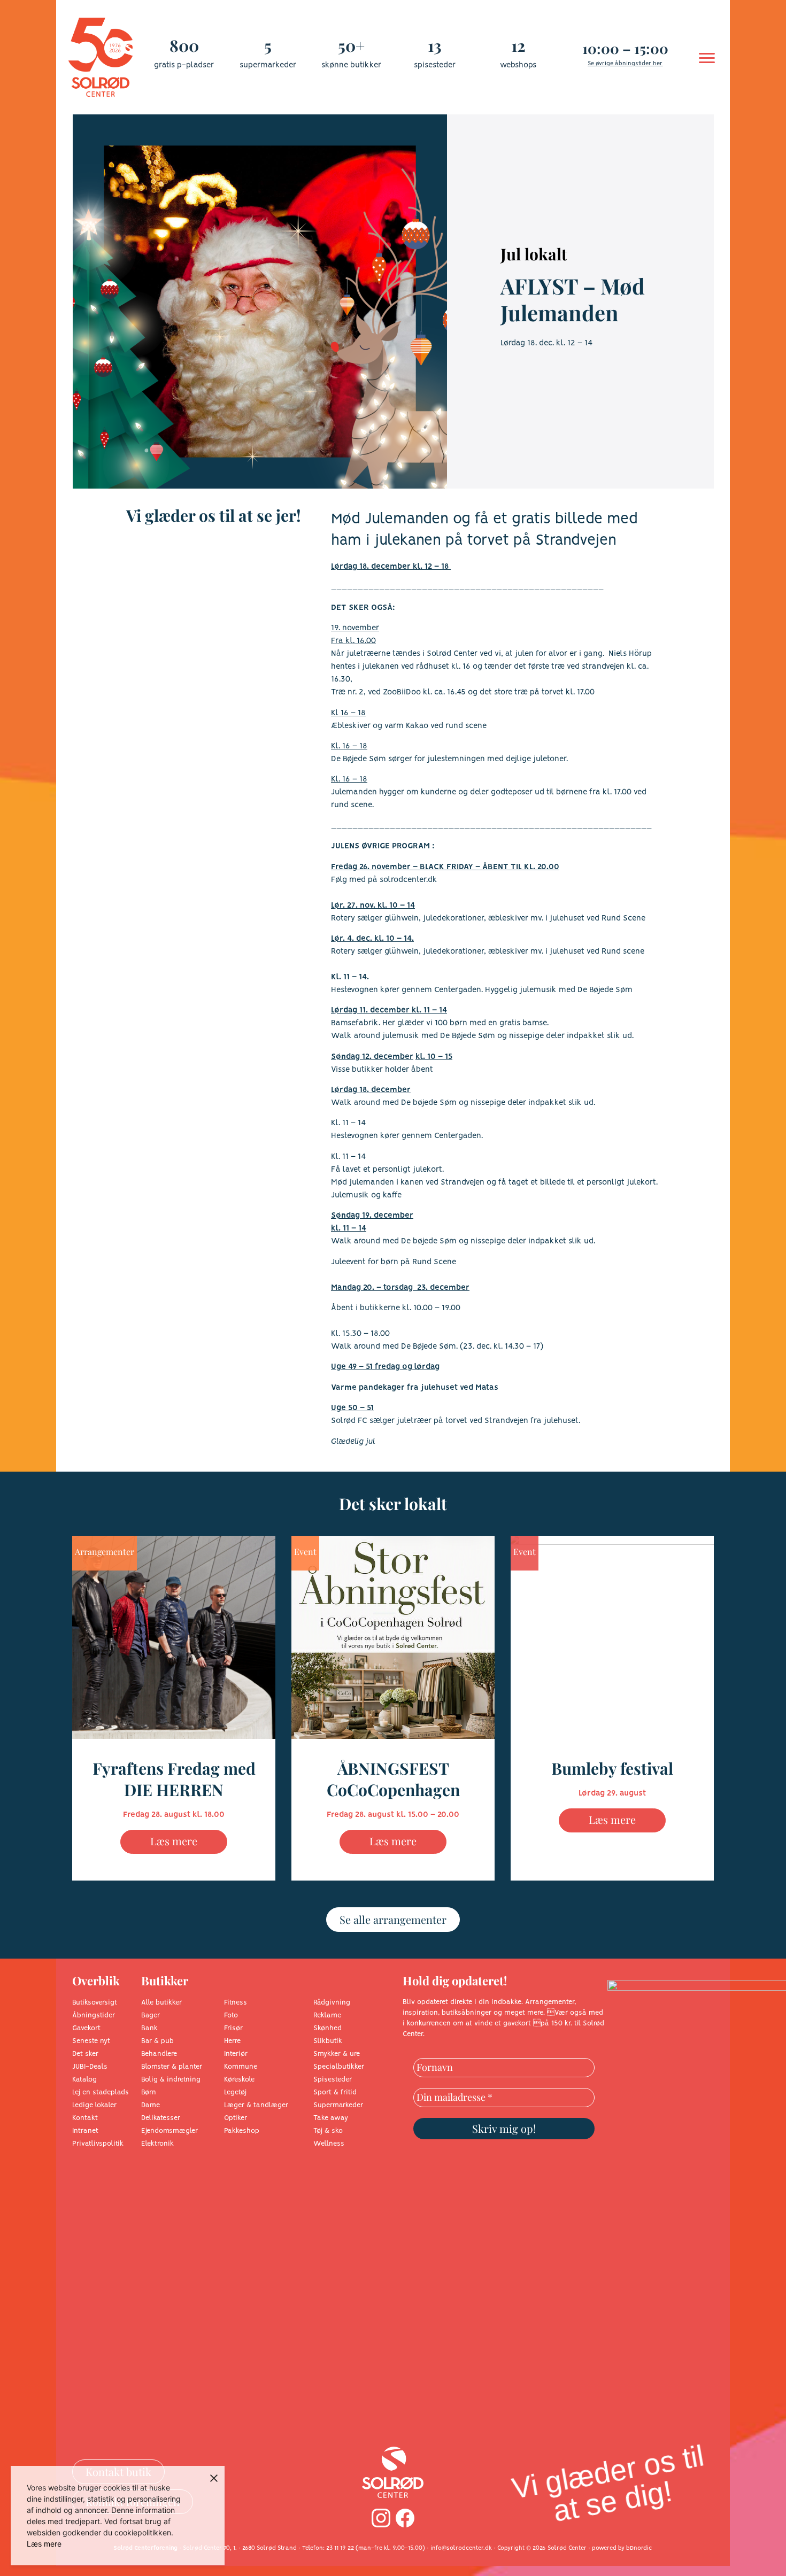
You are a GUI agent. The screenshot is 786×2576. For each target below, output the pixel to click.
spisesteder (435, 65)
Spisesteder (333, 2080)
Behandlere (159, 2054)
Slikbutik (328, 2041)
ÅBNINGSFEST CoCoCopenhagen (393, 1779)
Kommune (241, 2067)
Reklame (327, 2016)
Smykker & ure (337, 2054)
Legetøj (235, 2092)
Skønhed (327, 2028)
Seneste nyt (91, 2041)
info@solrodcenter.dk (461, 2548)
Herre (232, 2041)
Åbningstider (94, 2016)
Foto (231, 2016)
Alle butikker (161, 2003)
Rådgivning (332, 2003)
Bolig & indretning (171, 2080)
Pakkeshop (242, 2131)
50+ (351, 45)
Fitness (236, 2003)
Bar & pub (157, 2041)
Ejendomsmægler (169, 2131)
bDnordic (639, 2548)
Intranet (85, 2131)
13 (435, 45)
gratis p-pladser (184, 65)
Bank (149, 2028)
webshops (518, 65)
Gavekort (86, 2028)
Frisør (233, 2028)
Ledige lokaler (94, 2105)
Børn (149, 2092)
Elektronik (157, 2144)
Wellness (329, 2144)
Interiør (236, 2054)
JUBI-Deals (90, 2067)
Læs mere (174, 1841)
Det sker (85, 2054)
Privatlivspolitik (98, 2144)
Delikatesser (161, 2118)
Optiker (236, 2118)
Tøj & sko (328, 2131)
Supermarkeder (338, 2105)
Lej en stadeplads (101, 2092)
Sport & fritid (335, 2092)
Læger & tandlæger (256, 2105)
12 (518, 45)
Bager (151, 2016)
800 (184, 45)
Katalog (84, 2080)
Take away (331, 2118)
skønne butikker (351, 65)
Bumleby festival (612, 1768)
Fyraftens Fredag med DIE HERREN (174, 1779)
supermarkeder (268, 65)
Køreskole (239, 2080)
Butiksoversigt (95, 2003)
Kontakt (85, 2118)
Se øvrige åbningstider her (625, 64)
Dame (151, 2105)
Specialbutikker (339, 2067)
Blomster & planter (172, 2067)
